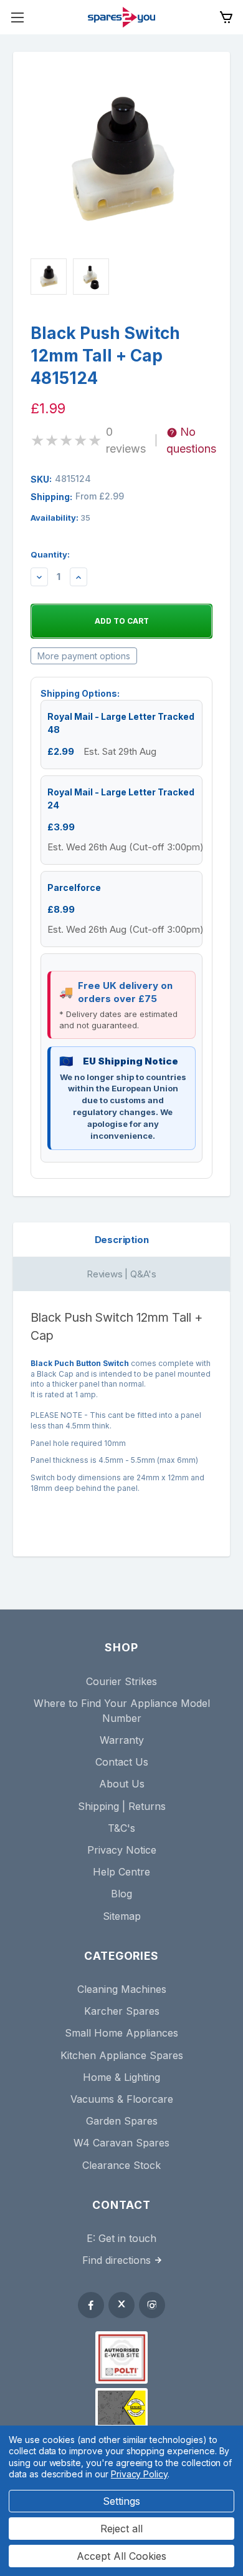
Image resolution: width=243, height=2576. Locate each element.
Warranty (122, 1740)
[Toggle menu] (17, 17)
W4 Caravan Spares (121, 2143)
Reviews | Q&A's (121, 1274)
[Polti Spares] (121, 2357)
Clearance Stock (121, 2165)
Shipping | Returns (122, 1806)
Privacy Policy (139, 2474)
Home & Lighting (121, 2077)
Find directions (117, 2260)
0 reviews (126, 440)
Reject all (121, 2529)
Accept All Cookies (121, 2556)
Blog (121, 1894)
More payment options (84, 656)
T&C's (121, 1828)
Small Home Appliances (121, 2033)
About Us (122, 1784)
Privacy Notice (122, 1850)
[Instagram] (152, 2305)
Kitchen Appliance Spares (122, 2055)
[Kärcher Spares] (121, 2407)
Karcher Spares (122, 2011)
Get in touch (127, 2238)
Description (122, 1240)
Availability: (60, 518)
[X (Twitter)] (121, 2305)
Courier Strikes (121, 1681)
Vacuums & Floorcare (122, 2099)
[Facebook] (91, 2305)
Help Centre (121, 1872)
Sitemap (122, 1916)
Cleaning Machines (122, 1989)
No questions (191, 440)
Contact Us (122, 1762)
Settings (121, 2501)
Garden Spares (122, 2121)
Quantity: (50, 554)
